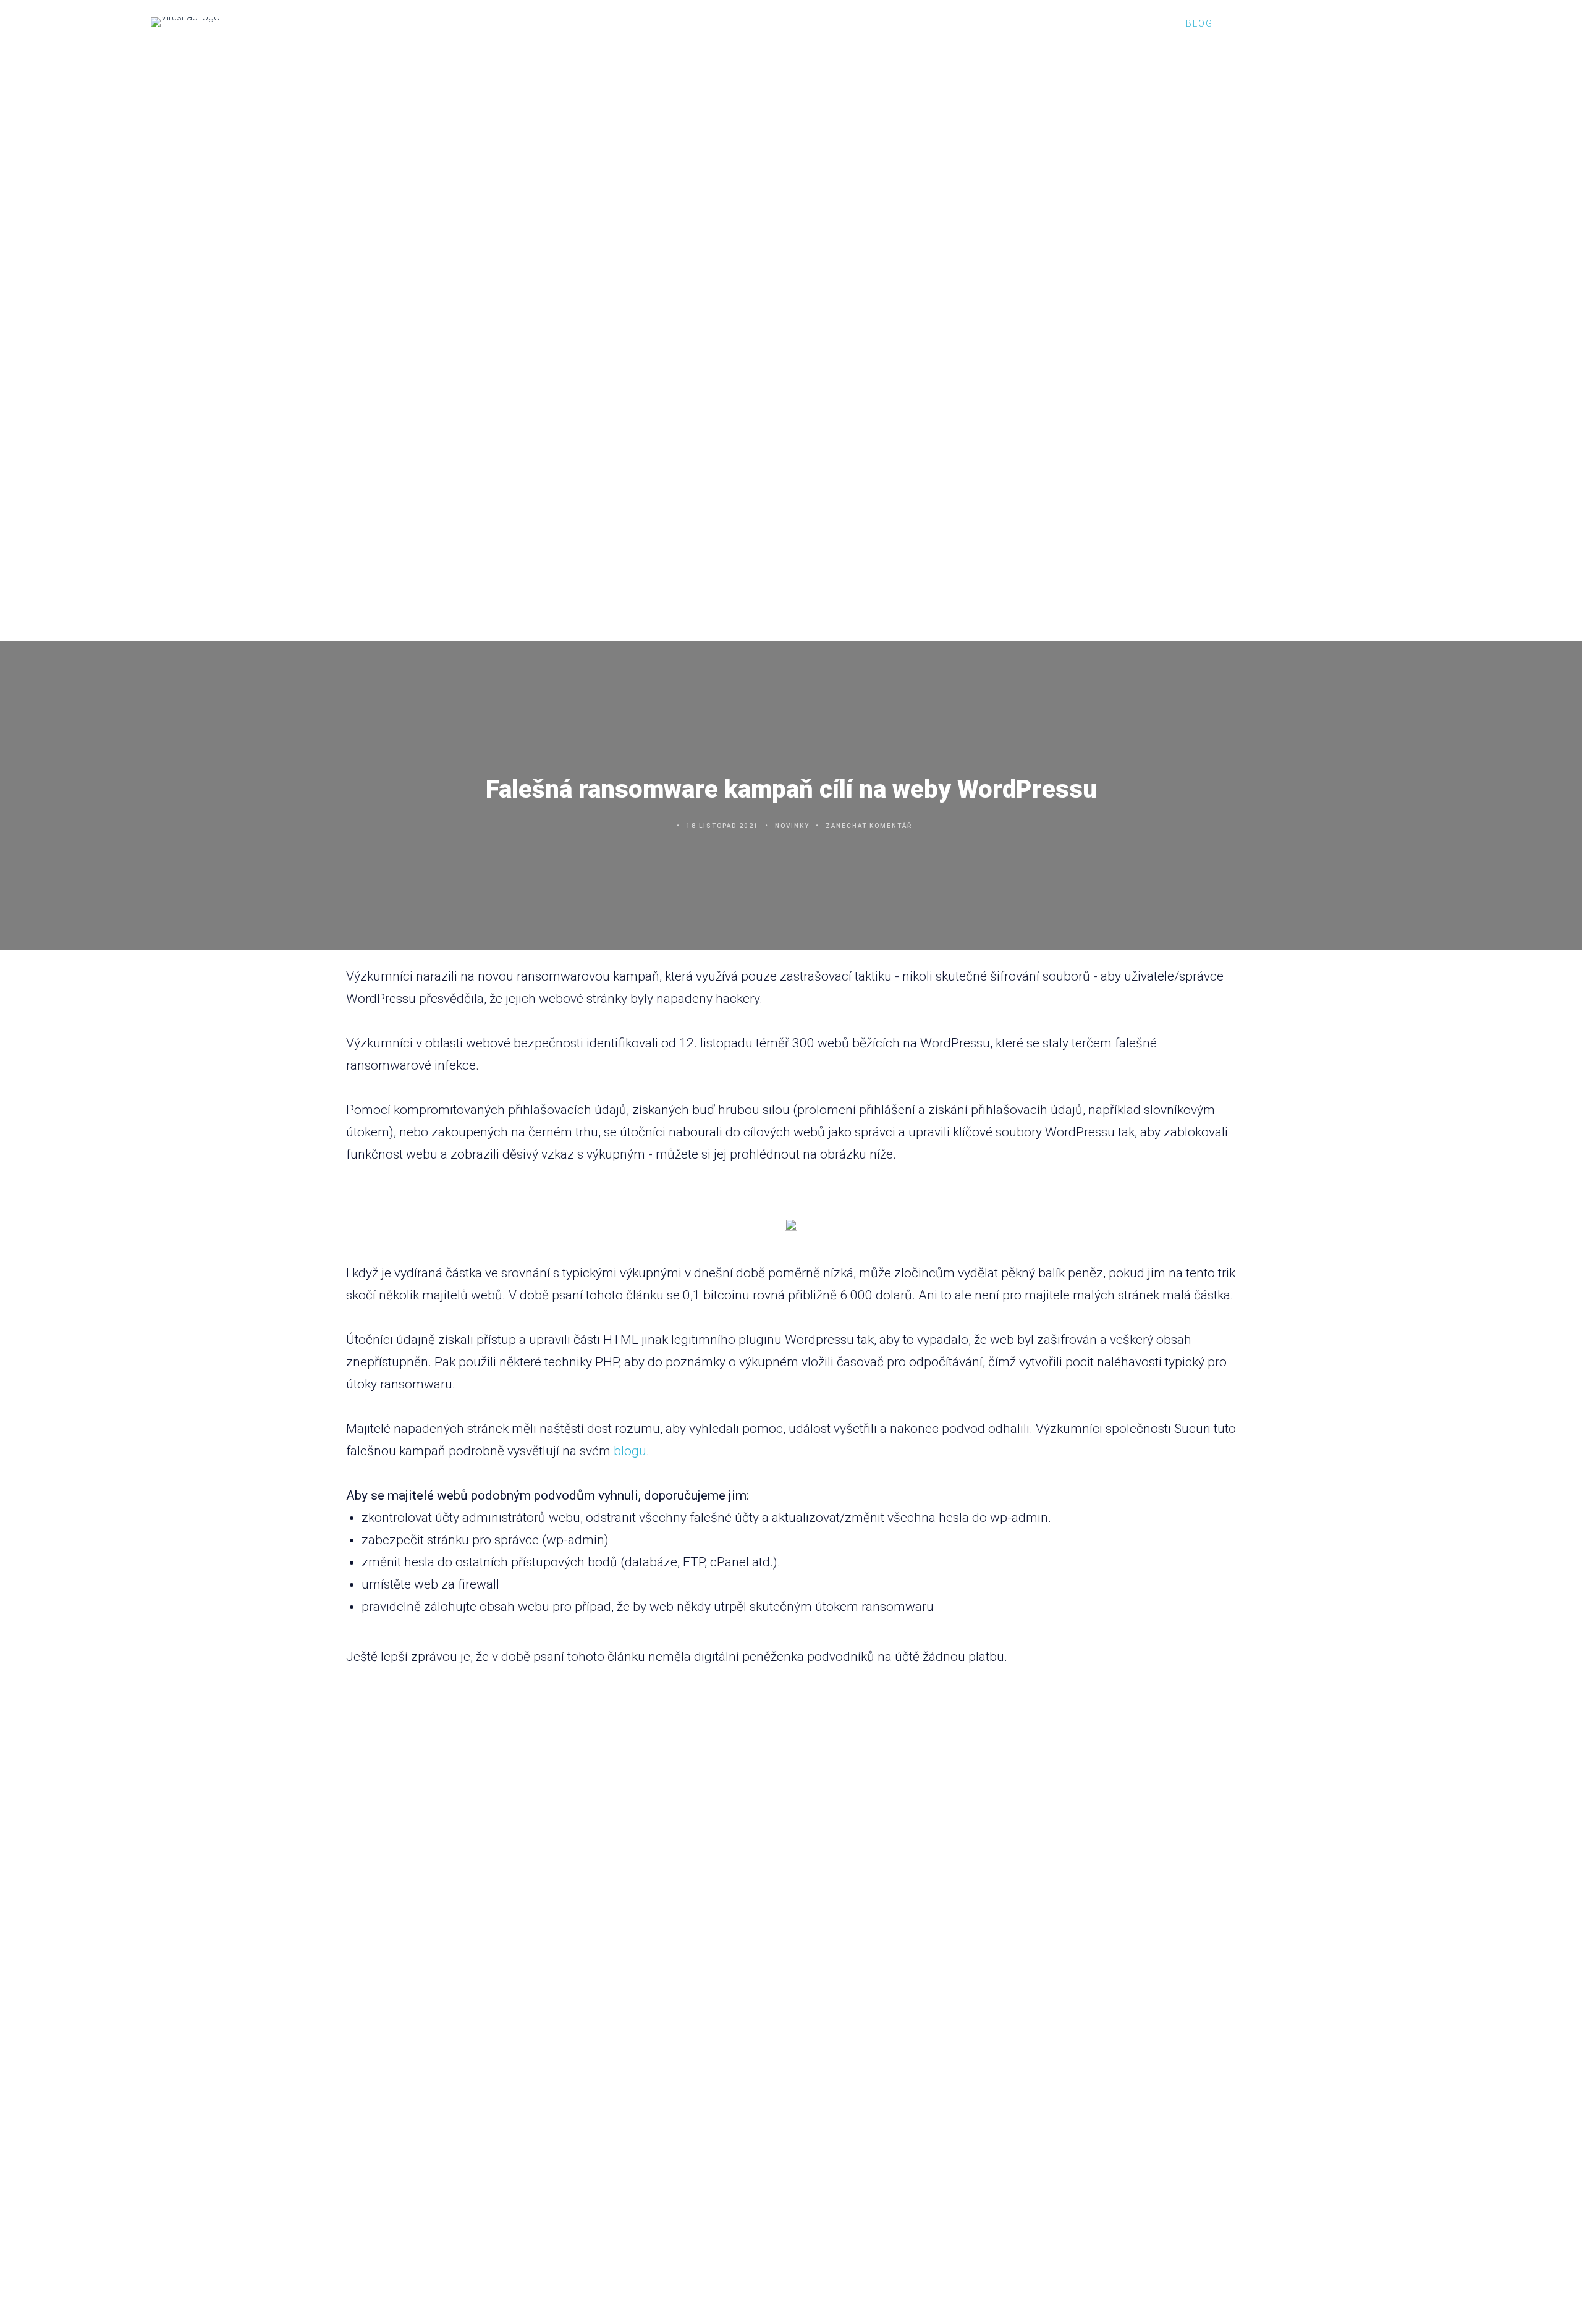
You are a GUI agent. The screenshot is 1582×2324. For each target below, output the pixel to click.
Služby (1081, 23)
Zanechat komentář (869, 826)
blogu (630, 1451)
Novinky (792, 826)
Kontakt (1262, 23)
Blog (1199, 23)
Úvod (1022, 23)
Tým (1150, 23)
